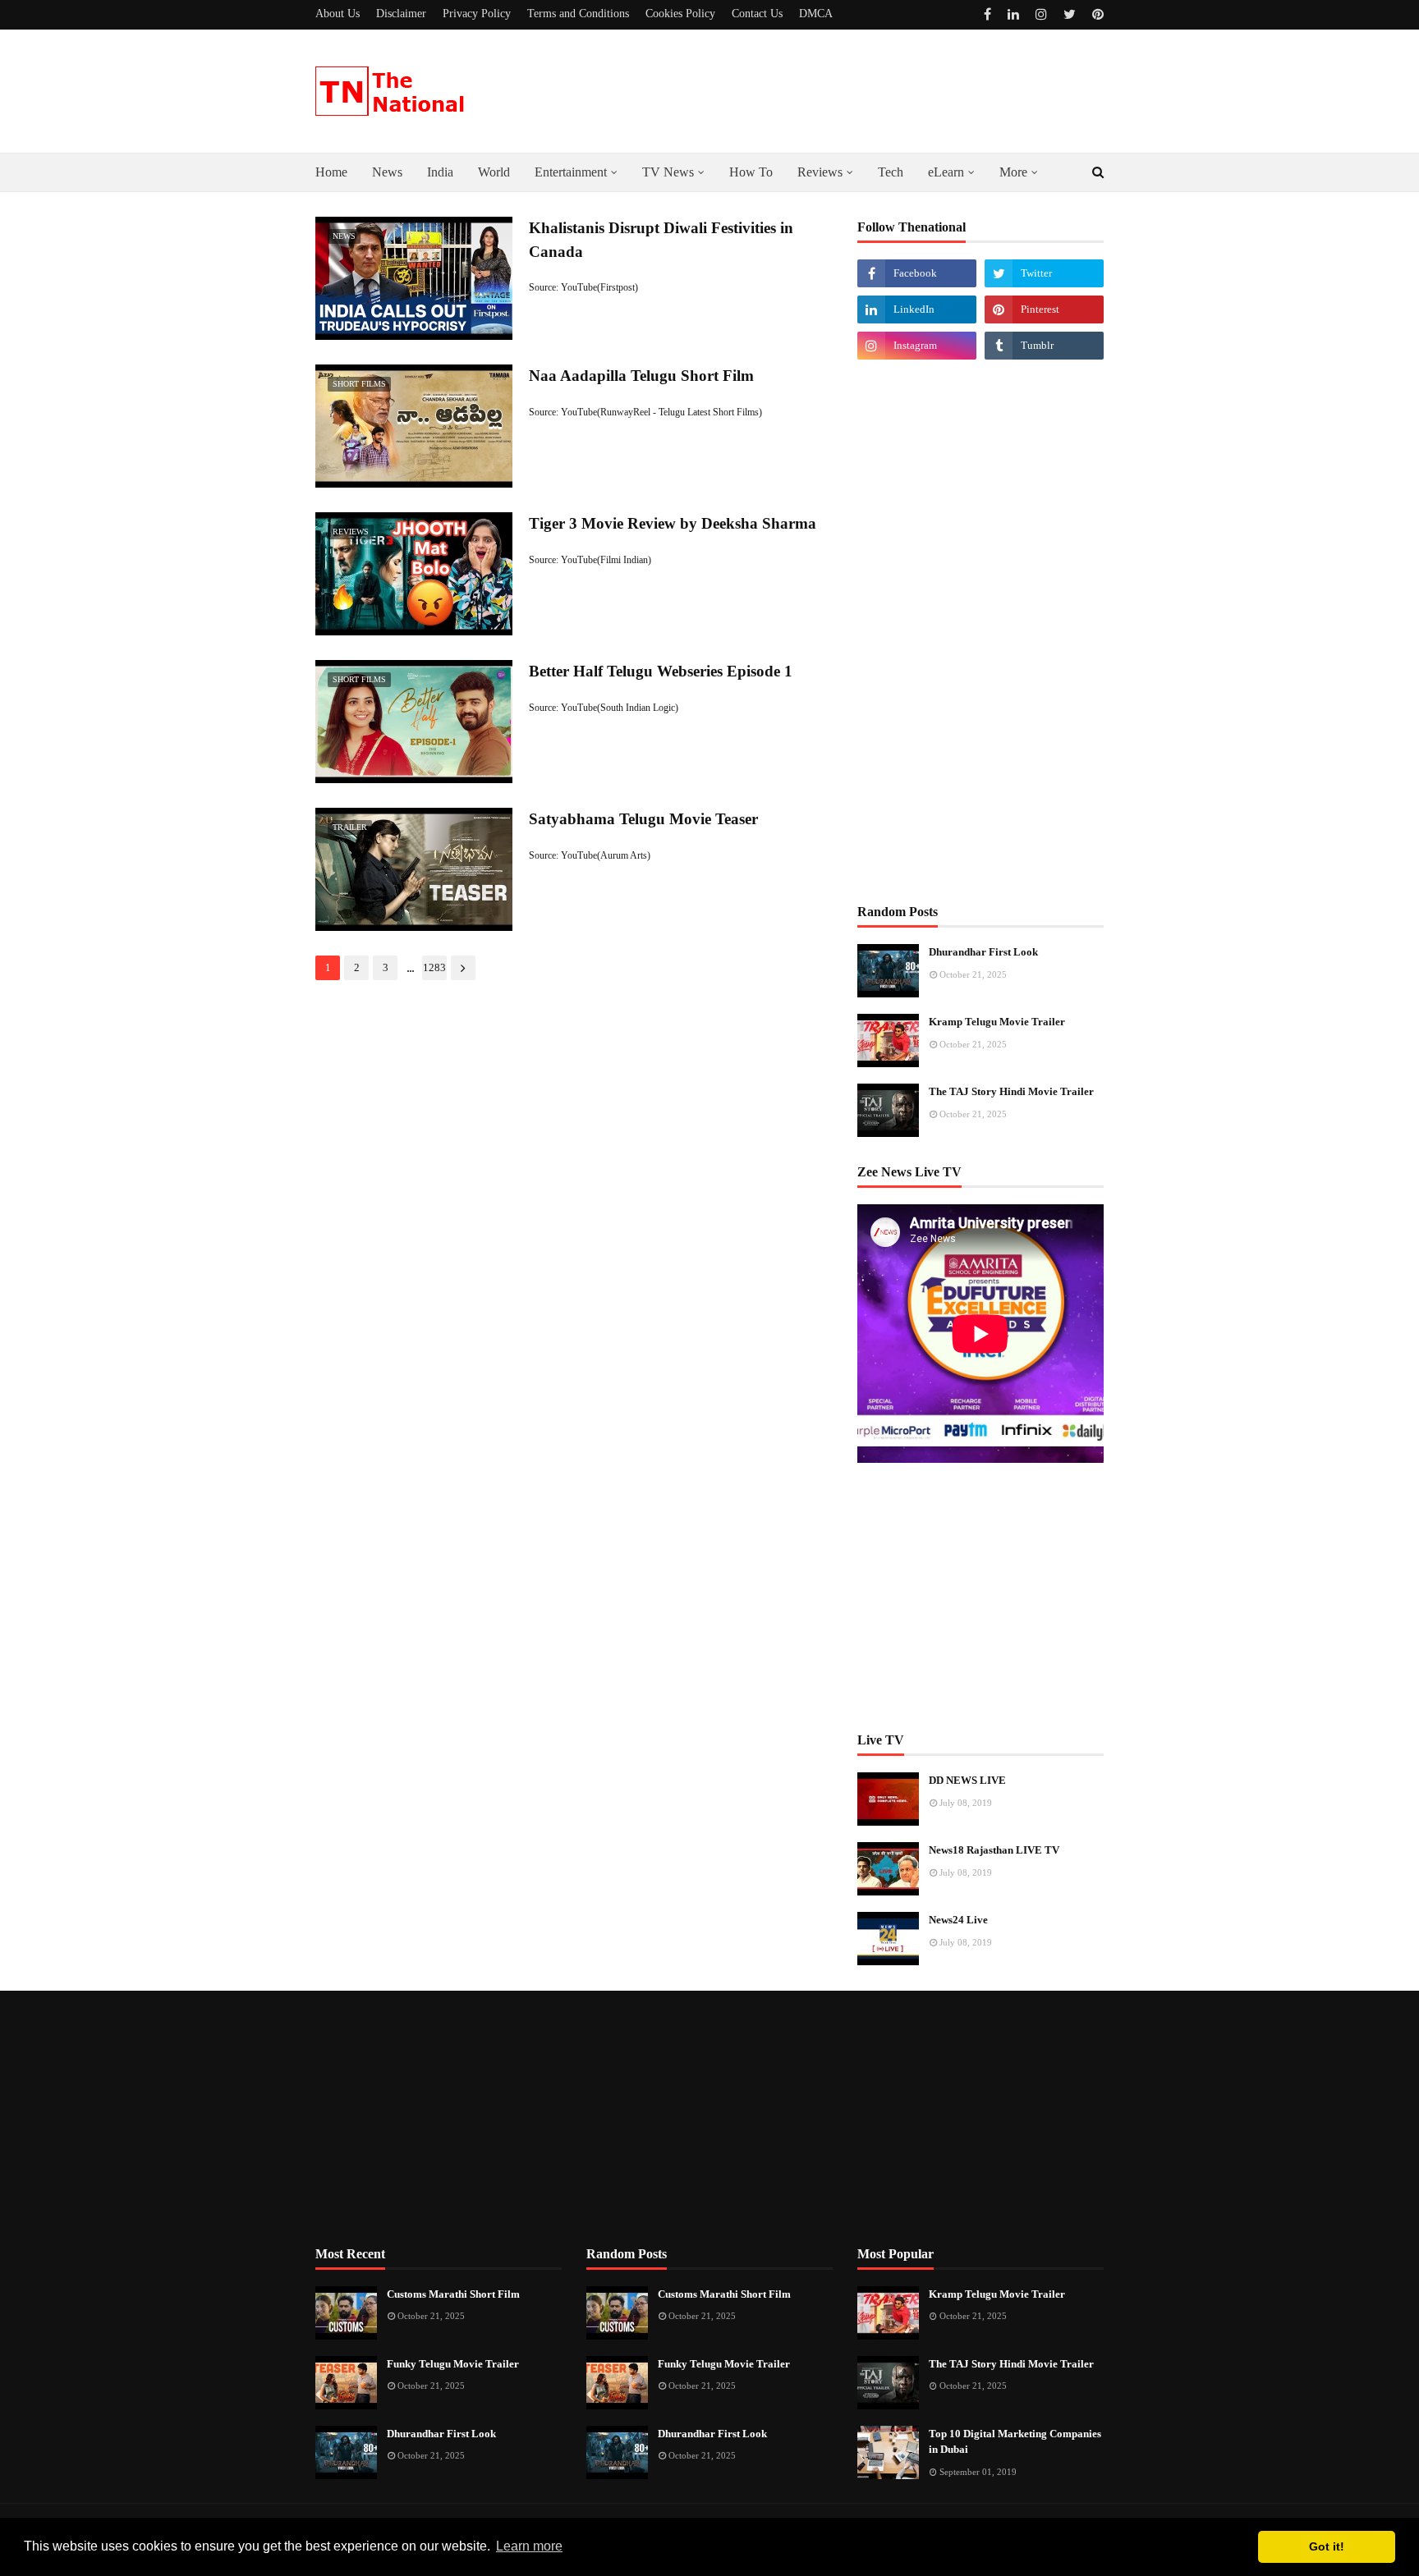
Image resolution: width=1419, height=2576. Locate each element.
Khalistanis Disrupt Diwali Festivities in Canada (661, 240)
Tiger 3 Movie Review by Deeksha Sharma (673, 523)
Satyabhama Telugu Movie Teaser (643, 819)
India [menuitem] (440, 172)
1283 (434, 967)
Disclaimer (401, 14)
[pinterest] (1096, 14)
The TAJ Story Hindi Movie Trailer (1011, 1091)
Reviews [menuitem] (820, 172)
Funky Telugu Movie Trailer (453, 2364)
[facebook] (987, 14)
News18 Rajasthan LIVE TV (994, 1850)
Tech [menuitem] (891, 172)
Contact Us (757, 14)
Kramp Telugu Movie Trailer (997, 1022)
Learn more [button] (529, 2546)
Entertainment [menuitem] (571, 172)
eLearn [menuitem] (946, 172)
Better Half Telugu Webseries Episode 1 (661, 671)
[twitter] (1070, 14)
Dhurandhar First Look (983, 952)
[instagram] (1041, 14)
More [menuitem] (1013, 172)
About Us (338, 14)
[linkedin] (1013, 14)
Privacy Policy (477, 14)
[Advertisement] (980, 630)
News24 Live (958, 1920)
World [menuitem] (494, 172)
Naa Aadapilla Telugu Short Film (641, 376)
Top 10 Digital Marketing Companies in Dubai (1015, 2442)
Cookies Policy (680, 14)
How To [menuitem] (751, 172)
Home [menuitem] (331, 172)
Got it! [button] (1327, 2546)
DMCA (816, 14)
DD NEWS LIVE (967, 1780)
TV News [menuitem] (668, 172)
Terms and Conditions (578, 14)
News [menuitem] (387, 172)
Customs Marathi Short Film (453, 2294)
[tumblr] (1044, 346)
